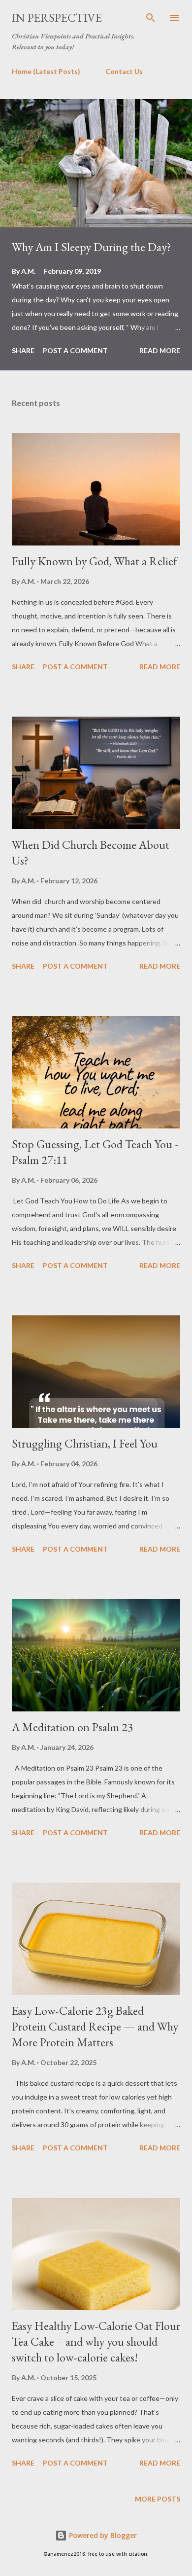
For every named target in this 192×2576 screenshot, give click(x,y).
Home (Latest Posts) (46, 71)
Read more (160, 350)
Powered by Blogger (102, 2535)
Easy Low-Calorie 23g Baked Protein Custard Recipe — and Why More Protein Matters (95, 2026)
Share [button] (23, 350)
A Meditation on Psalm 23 (73, 1727)
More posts (158, 2499)
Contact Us (124, 71)
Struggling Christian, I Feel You (85, 1443)
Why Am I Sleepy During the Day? (92, 247)
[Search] (151, 18)
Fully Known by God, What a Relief (95, 561)
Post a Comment (75, 350)
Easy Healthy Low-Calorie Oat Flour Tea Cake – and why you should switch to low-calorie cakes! (96, 2341)
